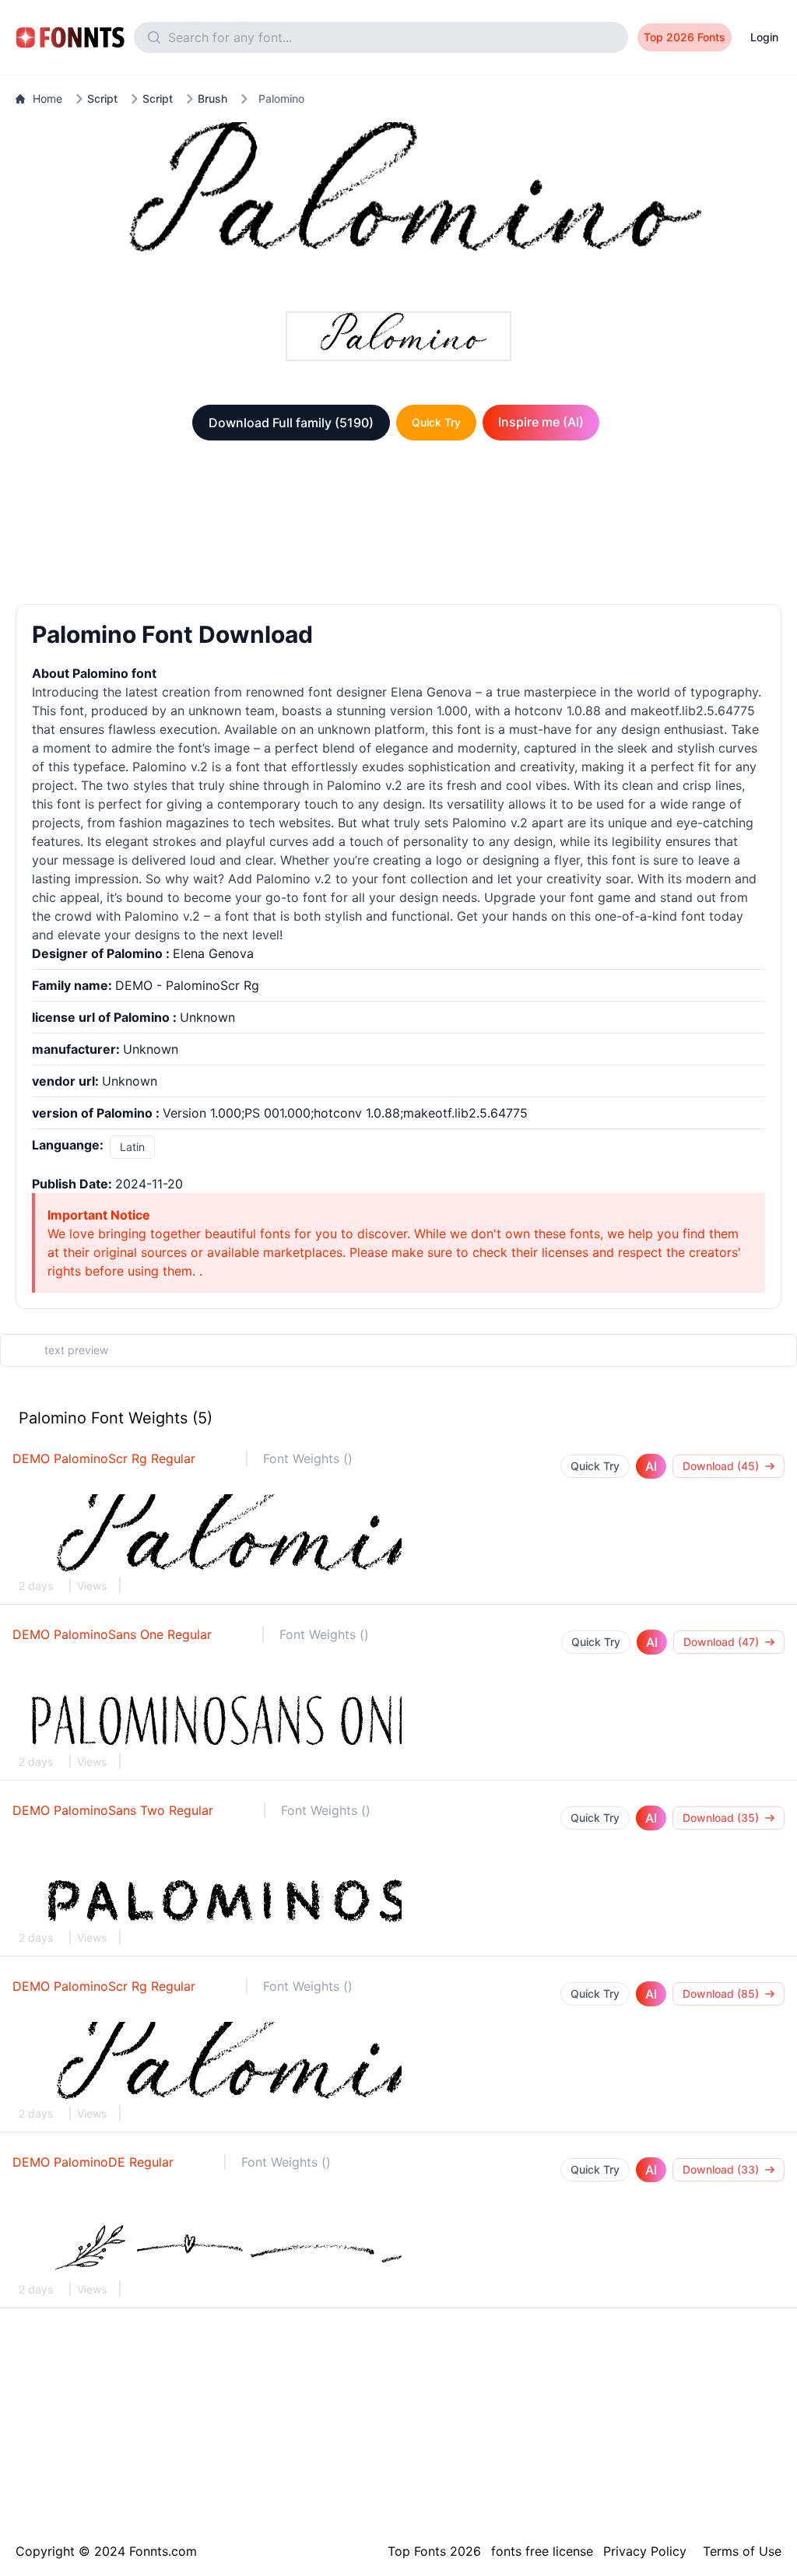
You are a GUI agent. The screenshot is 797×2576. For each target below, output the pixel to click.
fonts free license (542, 2551)
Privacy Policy (645, 2551)
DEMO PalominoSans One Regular (112, 1634)
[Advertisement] (398, 525)
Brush (212, 98)
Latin (132, 1147)
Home (47, 98)
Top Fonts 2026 (434, 2551)
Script (102, 98)
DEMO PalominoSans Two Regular (113, 1810)
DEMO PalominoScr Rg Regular (104, 1458)
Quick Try (436, 422)
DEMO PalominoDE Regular (93, 2162)
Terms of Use (742, 2551)
